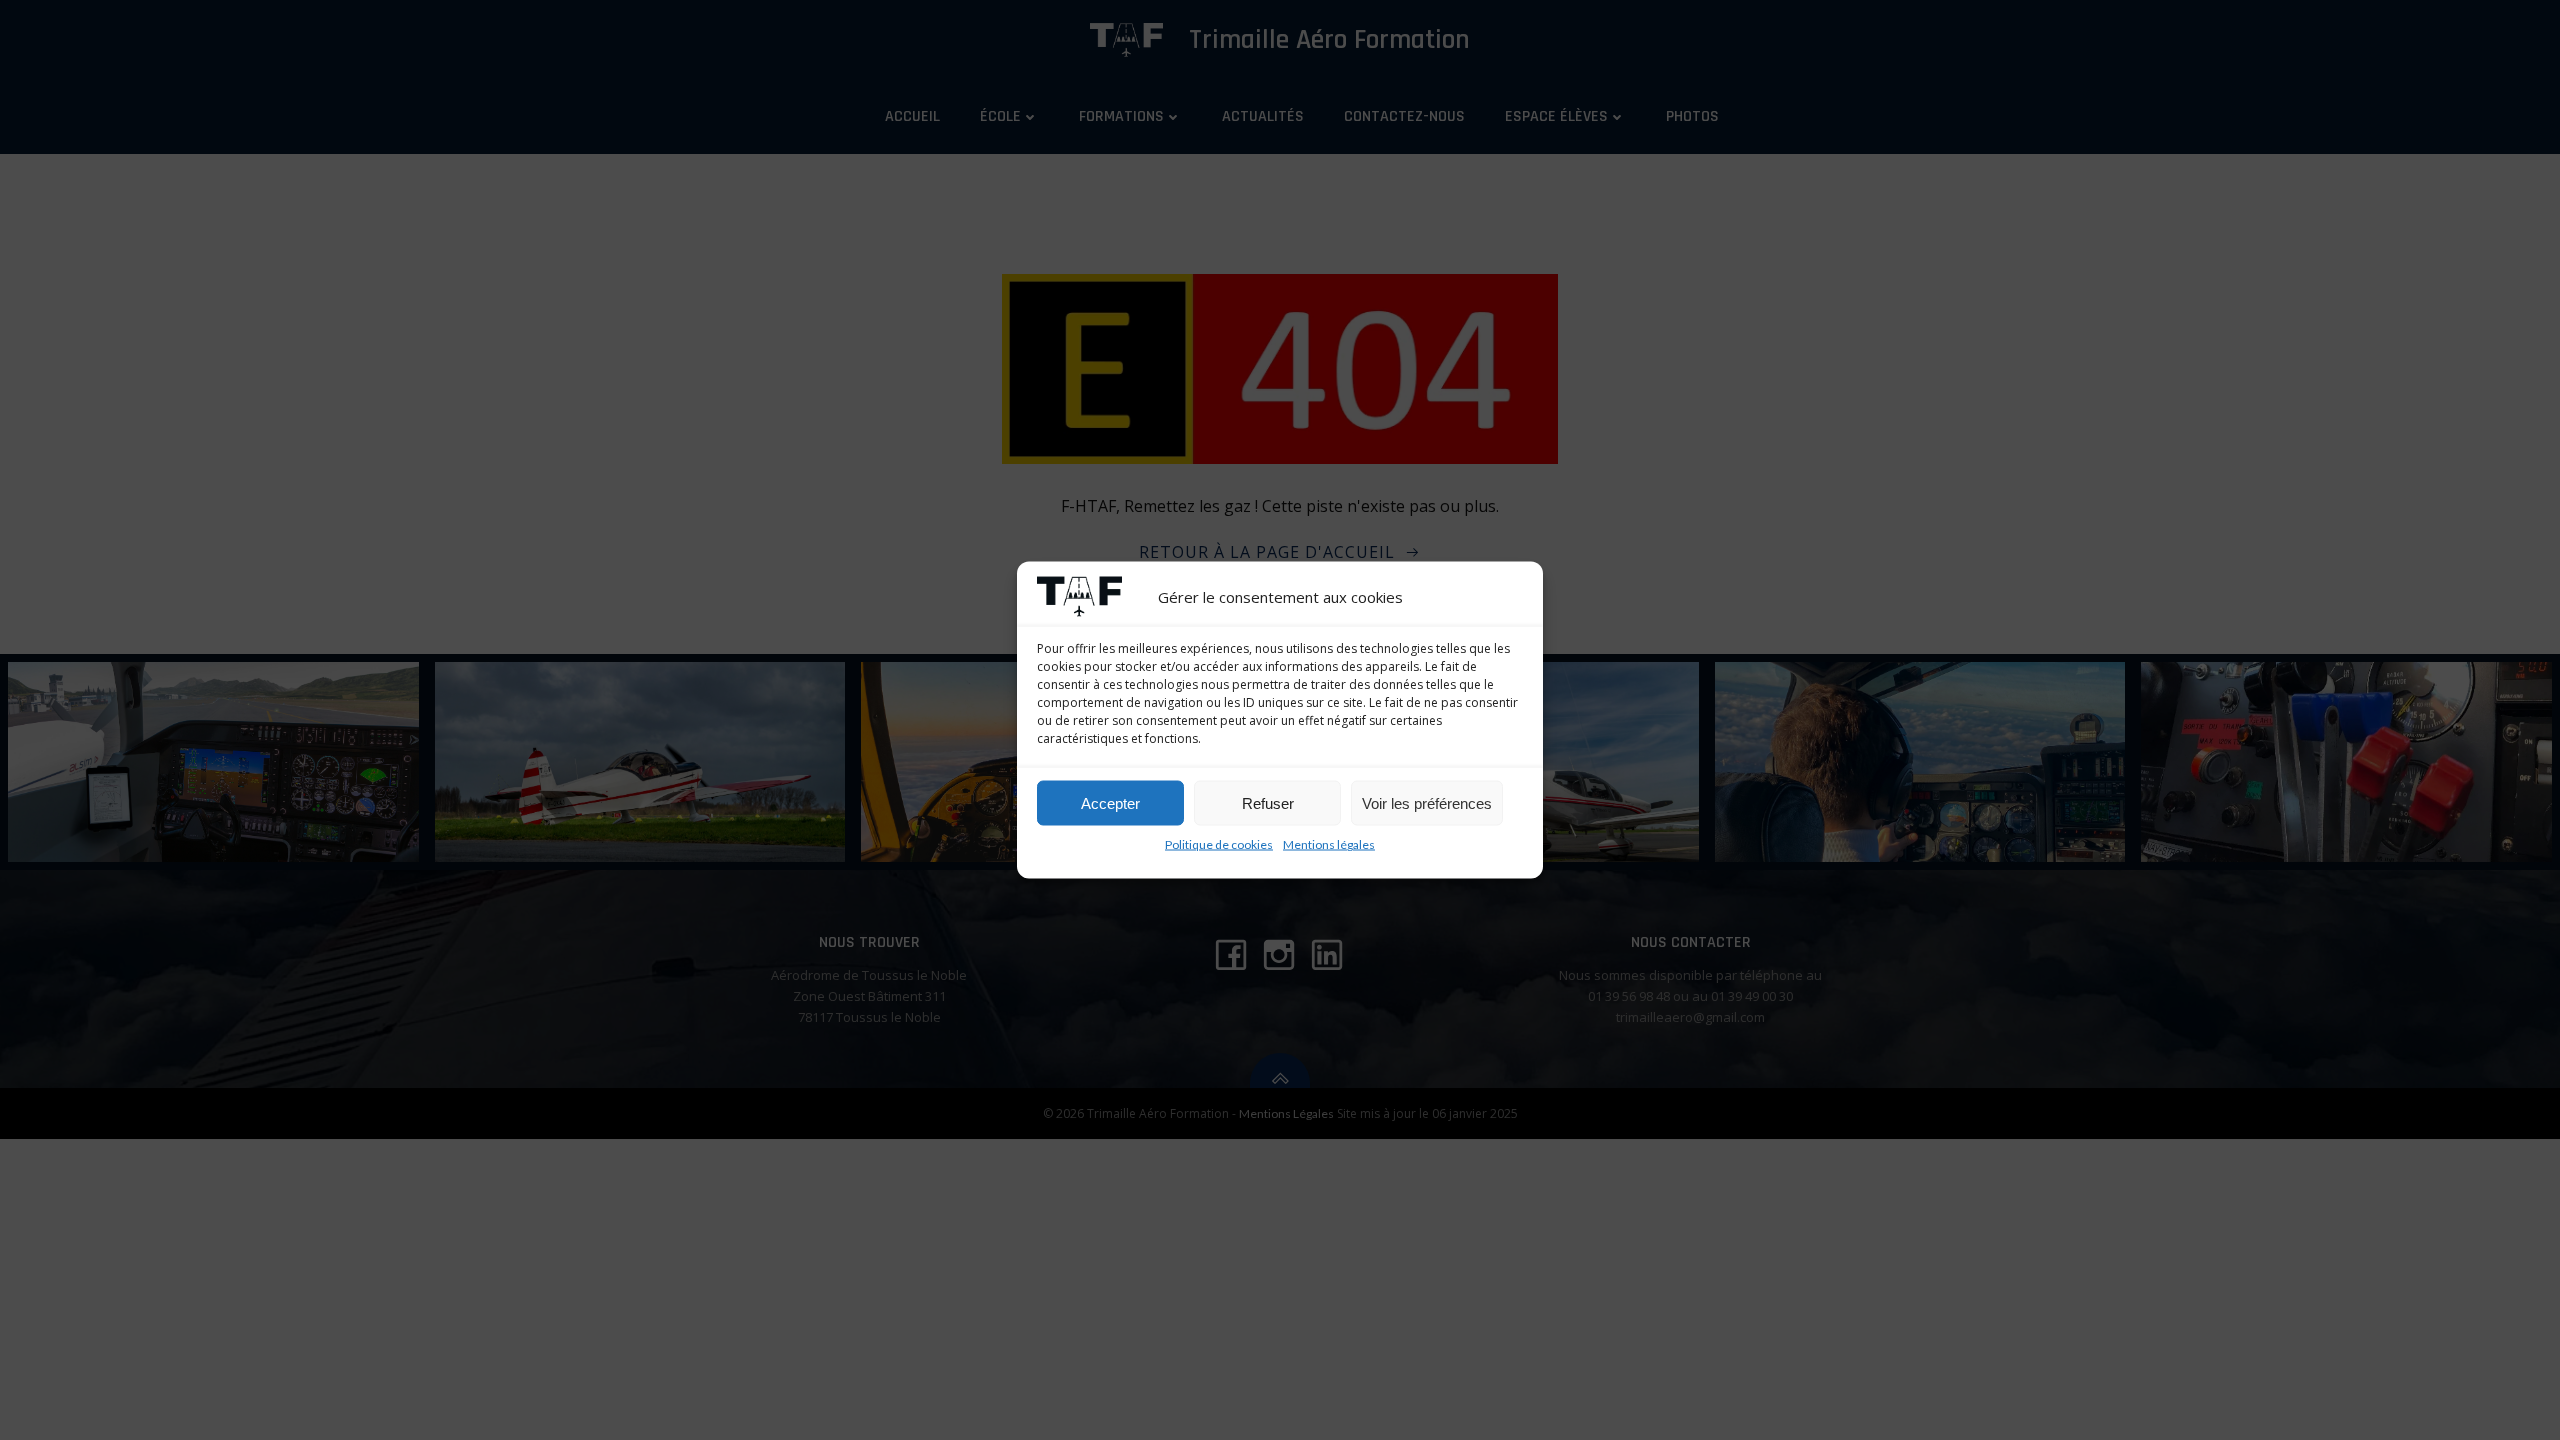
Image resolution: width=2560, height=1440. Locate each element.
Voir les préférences (1427, 802)
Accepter (1110, 802)
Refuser (1268, 802)
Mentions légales (1329, 844)
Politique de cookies (1219, 844)
